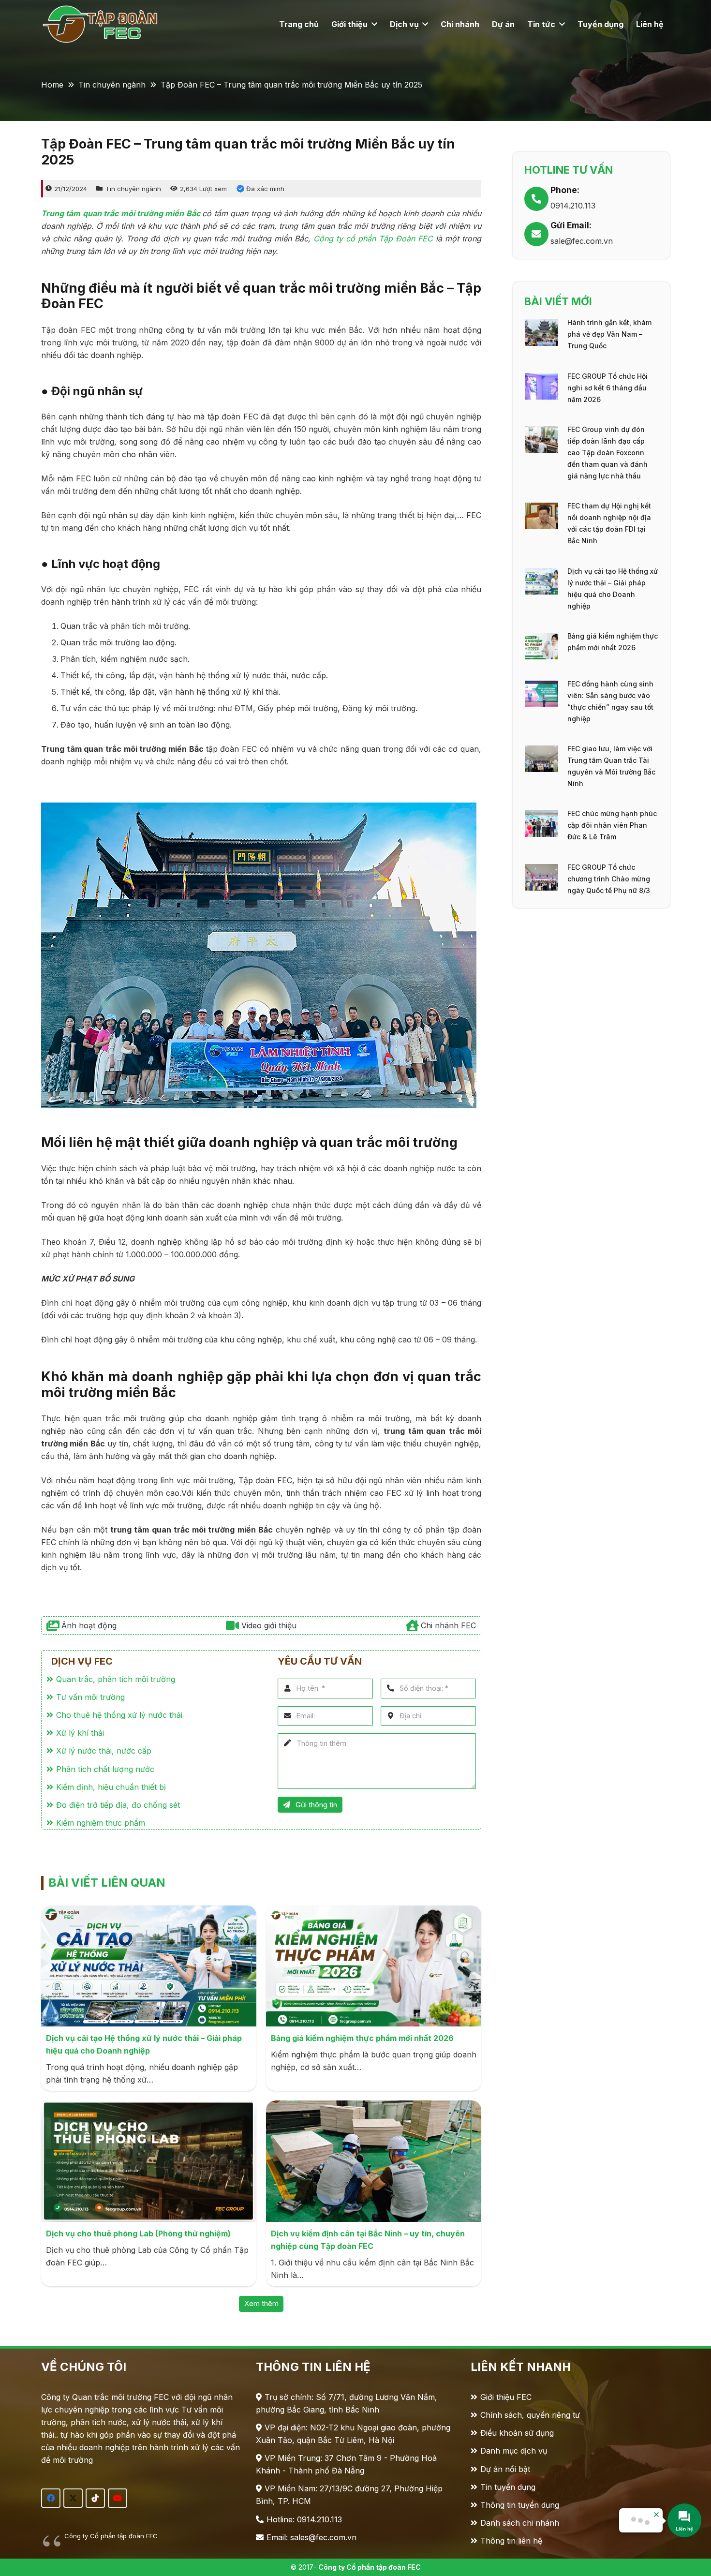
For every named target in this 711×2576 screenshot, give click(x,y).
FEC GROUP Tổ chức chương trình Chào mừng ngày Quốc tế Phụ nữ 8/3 (609, 879)
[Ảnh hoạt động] (54, 1625)
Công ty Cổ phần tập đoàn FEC (111, 2536)
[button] (372, 24)
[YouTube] (118, 2498)
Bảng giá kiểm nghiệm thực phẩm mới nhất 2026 (362, 2038)
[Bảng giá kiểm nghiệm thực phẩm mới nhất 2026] (541, 639)
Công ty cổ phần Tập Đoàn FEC (373, 238)
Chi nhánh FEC (448, 1625)
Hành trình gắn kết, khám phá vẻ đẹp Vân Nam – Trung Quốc (609, 334)
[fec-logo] (103, 24)
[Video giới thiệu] (233, 1625)
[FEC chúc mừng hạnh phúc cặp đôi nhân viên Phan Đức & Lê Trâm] (541, 817)
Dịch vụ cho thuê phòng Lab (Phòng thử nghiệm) (138, 2234)
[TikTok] (95, 2498)
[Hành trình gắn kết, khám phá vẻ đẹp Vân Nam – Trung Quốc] (541, 326)
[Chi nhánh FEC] (413, 1625)
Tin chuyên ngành (133, 189)
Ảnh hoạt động (89, 1625)
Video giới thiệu (269, 1625)
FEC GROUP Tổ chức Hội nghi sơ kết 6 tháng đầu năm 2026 (607, 388)
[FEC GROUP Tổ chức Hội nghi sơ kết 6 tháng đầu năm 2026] (541, 379)
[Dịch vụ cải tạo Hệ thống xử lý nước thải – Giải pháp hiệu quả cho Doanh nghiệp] (541, 574)
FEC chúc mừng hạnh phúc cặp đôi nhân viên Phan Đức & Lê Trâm (612, 825)
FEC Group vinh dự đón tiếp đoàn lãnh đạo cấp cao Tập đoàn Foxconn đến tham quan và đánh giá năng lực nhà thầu (607, 453)
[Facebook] (51, 2498)
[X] (73, 2498)
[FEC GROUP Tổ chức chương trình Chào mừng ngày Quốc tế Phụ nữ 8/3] (541, 870)
